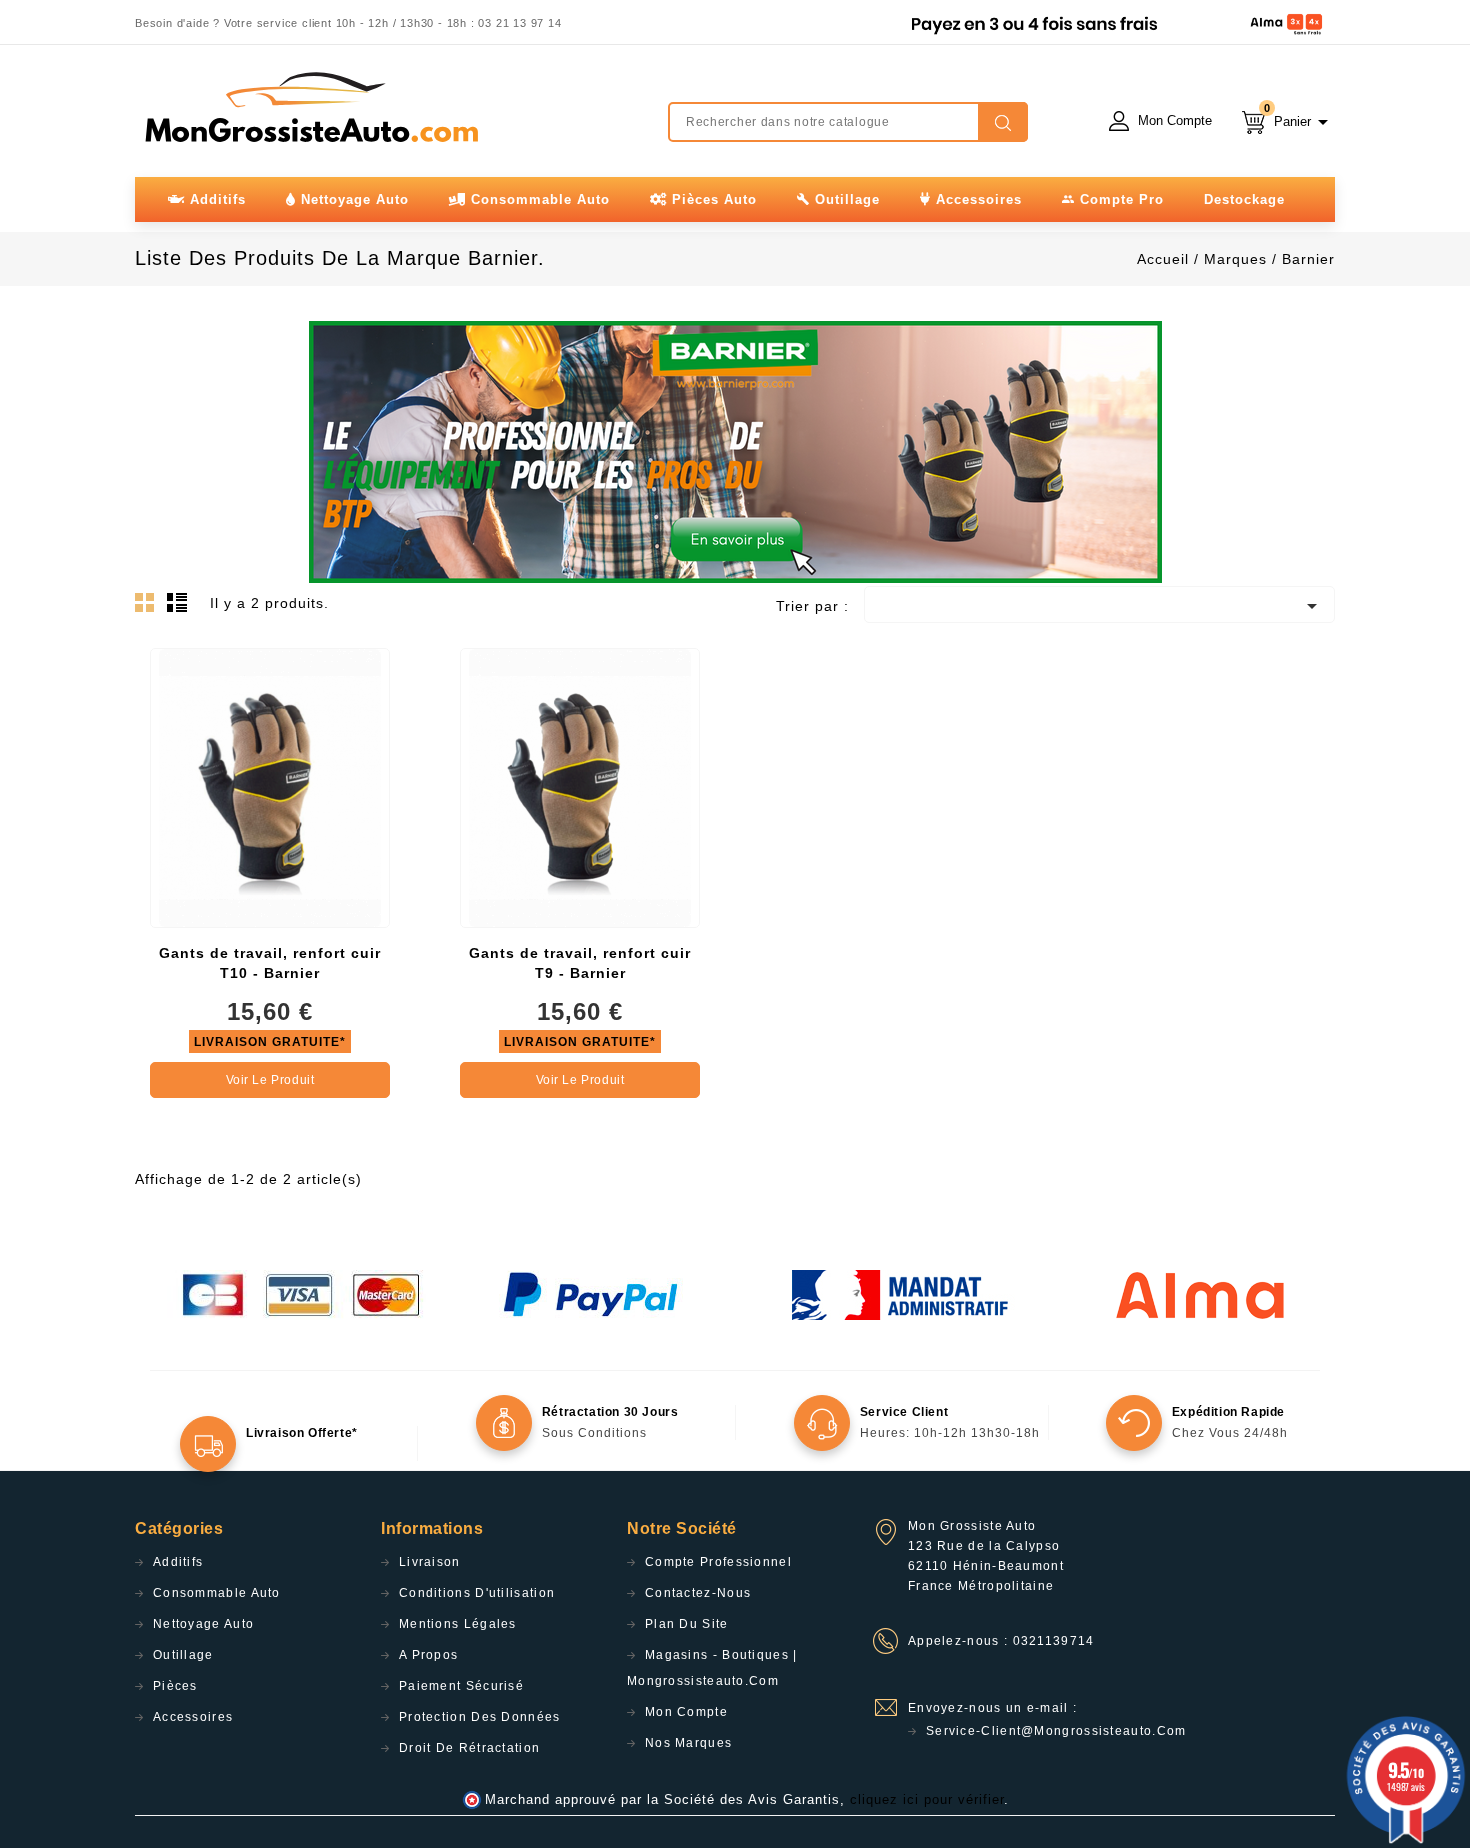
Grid (150, 608)
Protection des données (480, 1717)
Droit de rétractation (469, 1748)
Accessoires (193, 1717)
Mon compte (686, 1712)
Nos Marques (688, 1743)
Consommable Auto (217, 1593)
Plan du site (687, 1624)
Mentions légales (458, 1624)
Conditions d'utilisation (477, 1593)
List (180, 608)
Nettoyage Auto (203, 1624)
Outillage (183, 1655)
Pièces (175, 1686)
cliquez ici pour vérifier (927, 1800)
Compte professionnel (718, 1562)
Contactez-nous (698, 1593)
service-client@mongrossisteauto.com (1056, 1731)
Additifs (178, 1562)
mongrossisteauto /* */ (310, 107)
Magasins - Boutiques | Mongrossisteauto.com (712, 1668)
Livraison (430, 1562)
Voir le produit (270, 1080)
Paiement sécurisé (461, 1686)
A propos (428, 1655)
